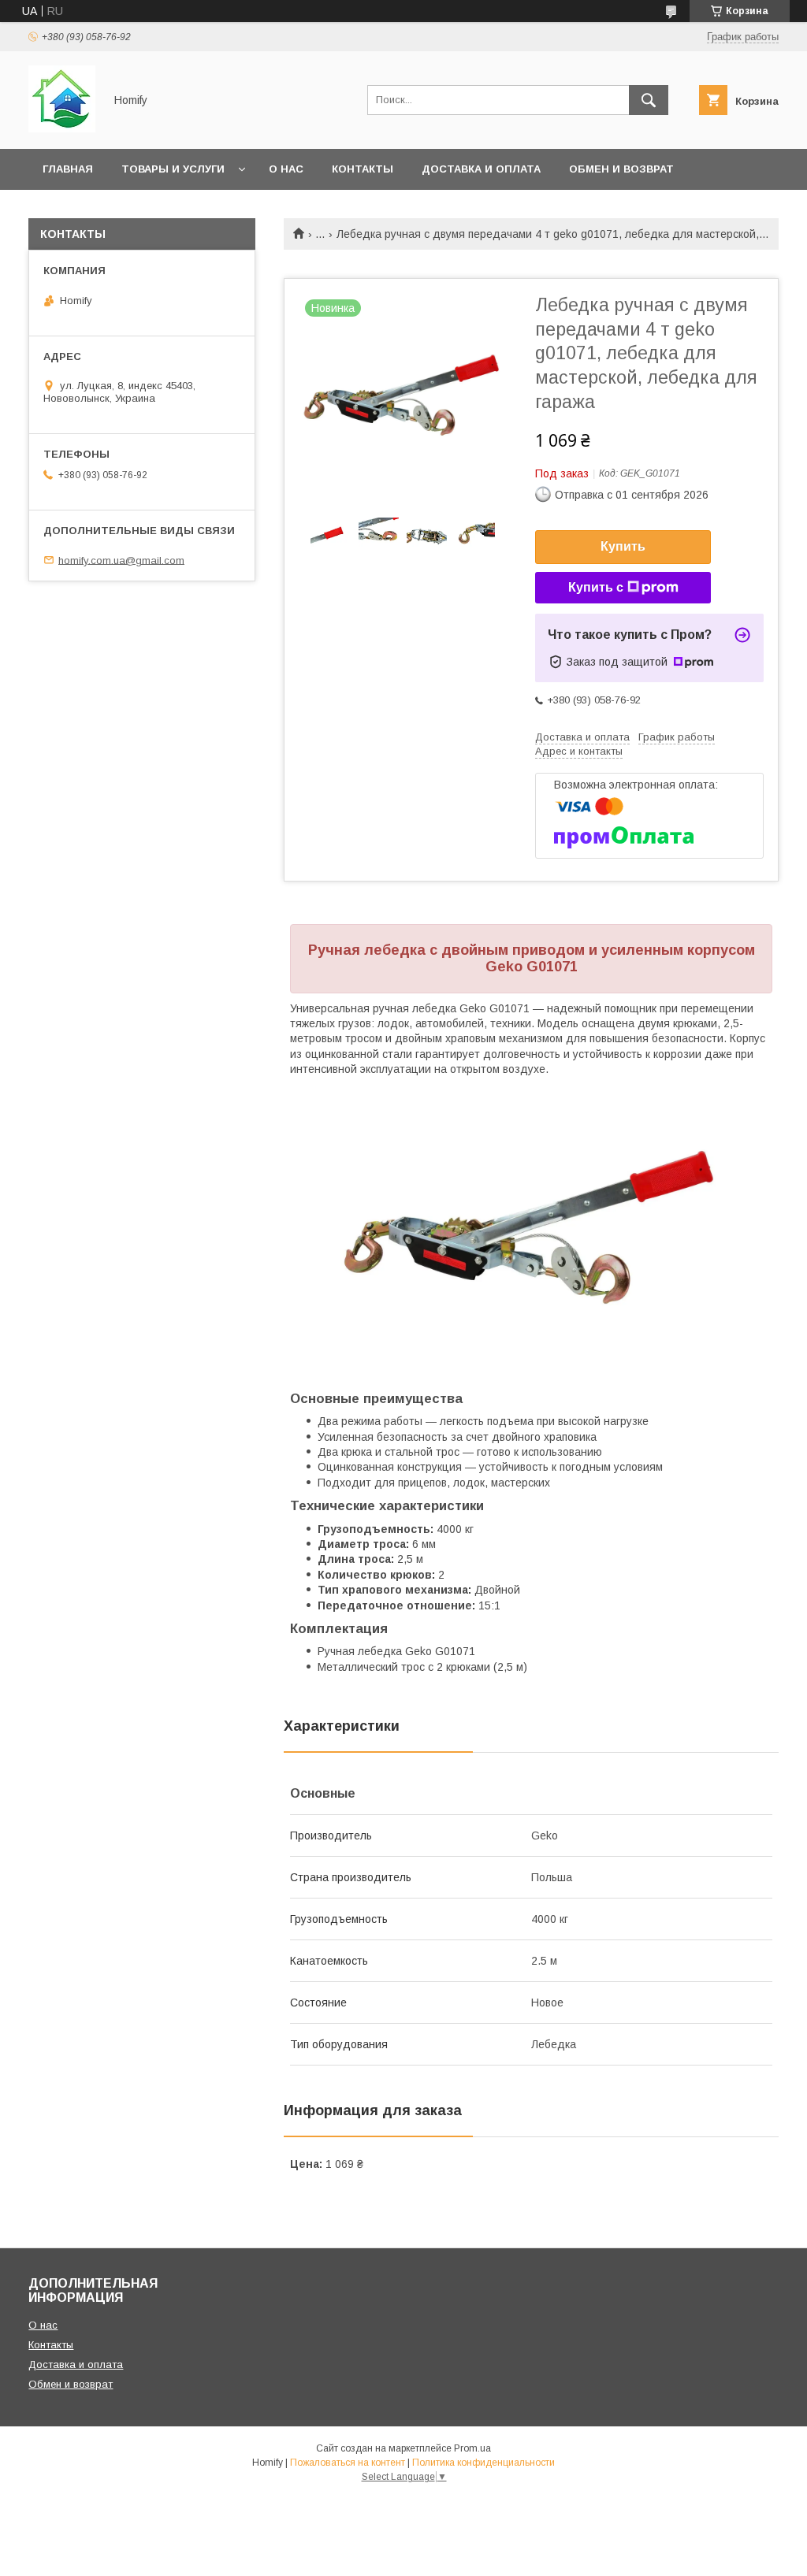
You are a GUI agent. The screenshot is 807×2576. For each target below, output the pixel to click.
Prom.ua (472, 2448)
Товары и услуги (173, 169)
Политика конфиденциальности (483, 2463)
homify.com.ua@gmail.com (121, 560)
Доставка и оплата (481, 169)
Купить (623, 546)
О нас (286, 169)
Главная (68, 169)
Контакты (363, 169)
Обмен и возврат (621, 169)
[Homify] (62, 128)
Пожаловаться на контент (348, 2463)
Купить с (596, 587)
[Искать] (649, 100)
